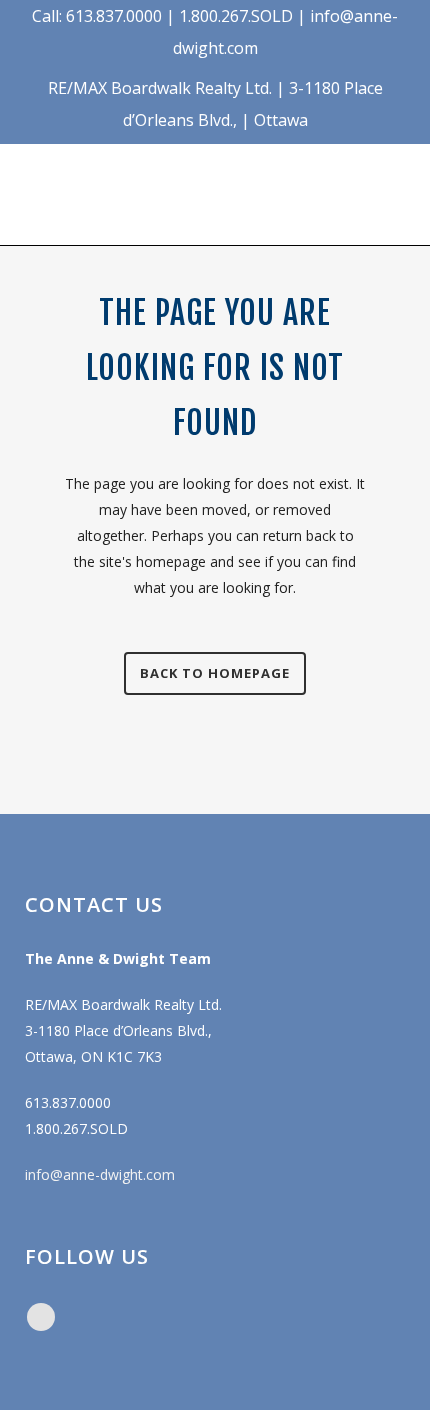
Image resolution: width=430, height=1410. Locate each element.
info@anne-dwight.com (100, 1174)
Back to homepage (215, 673)
